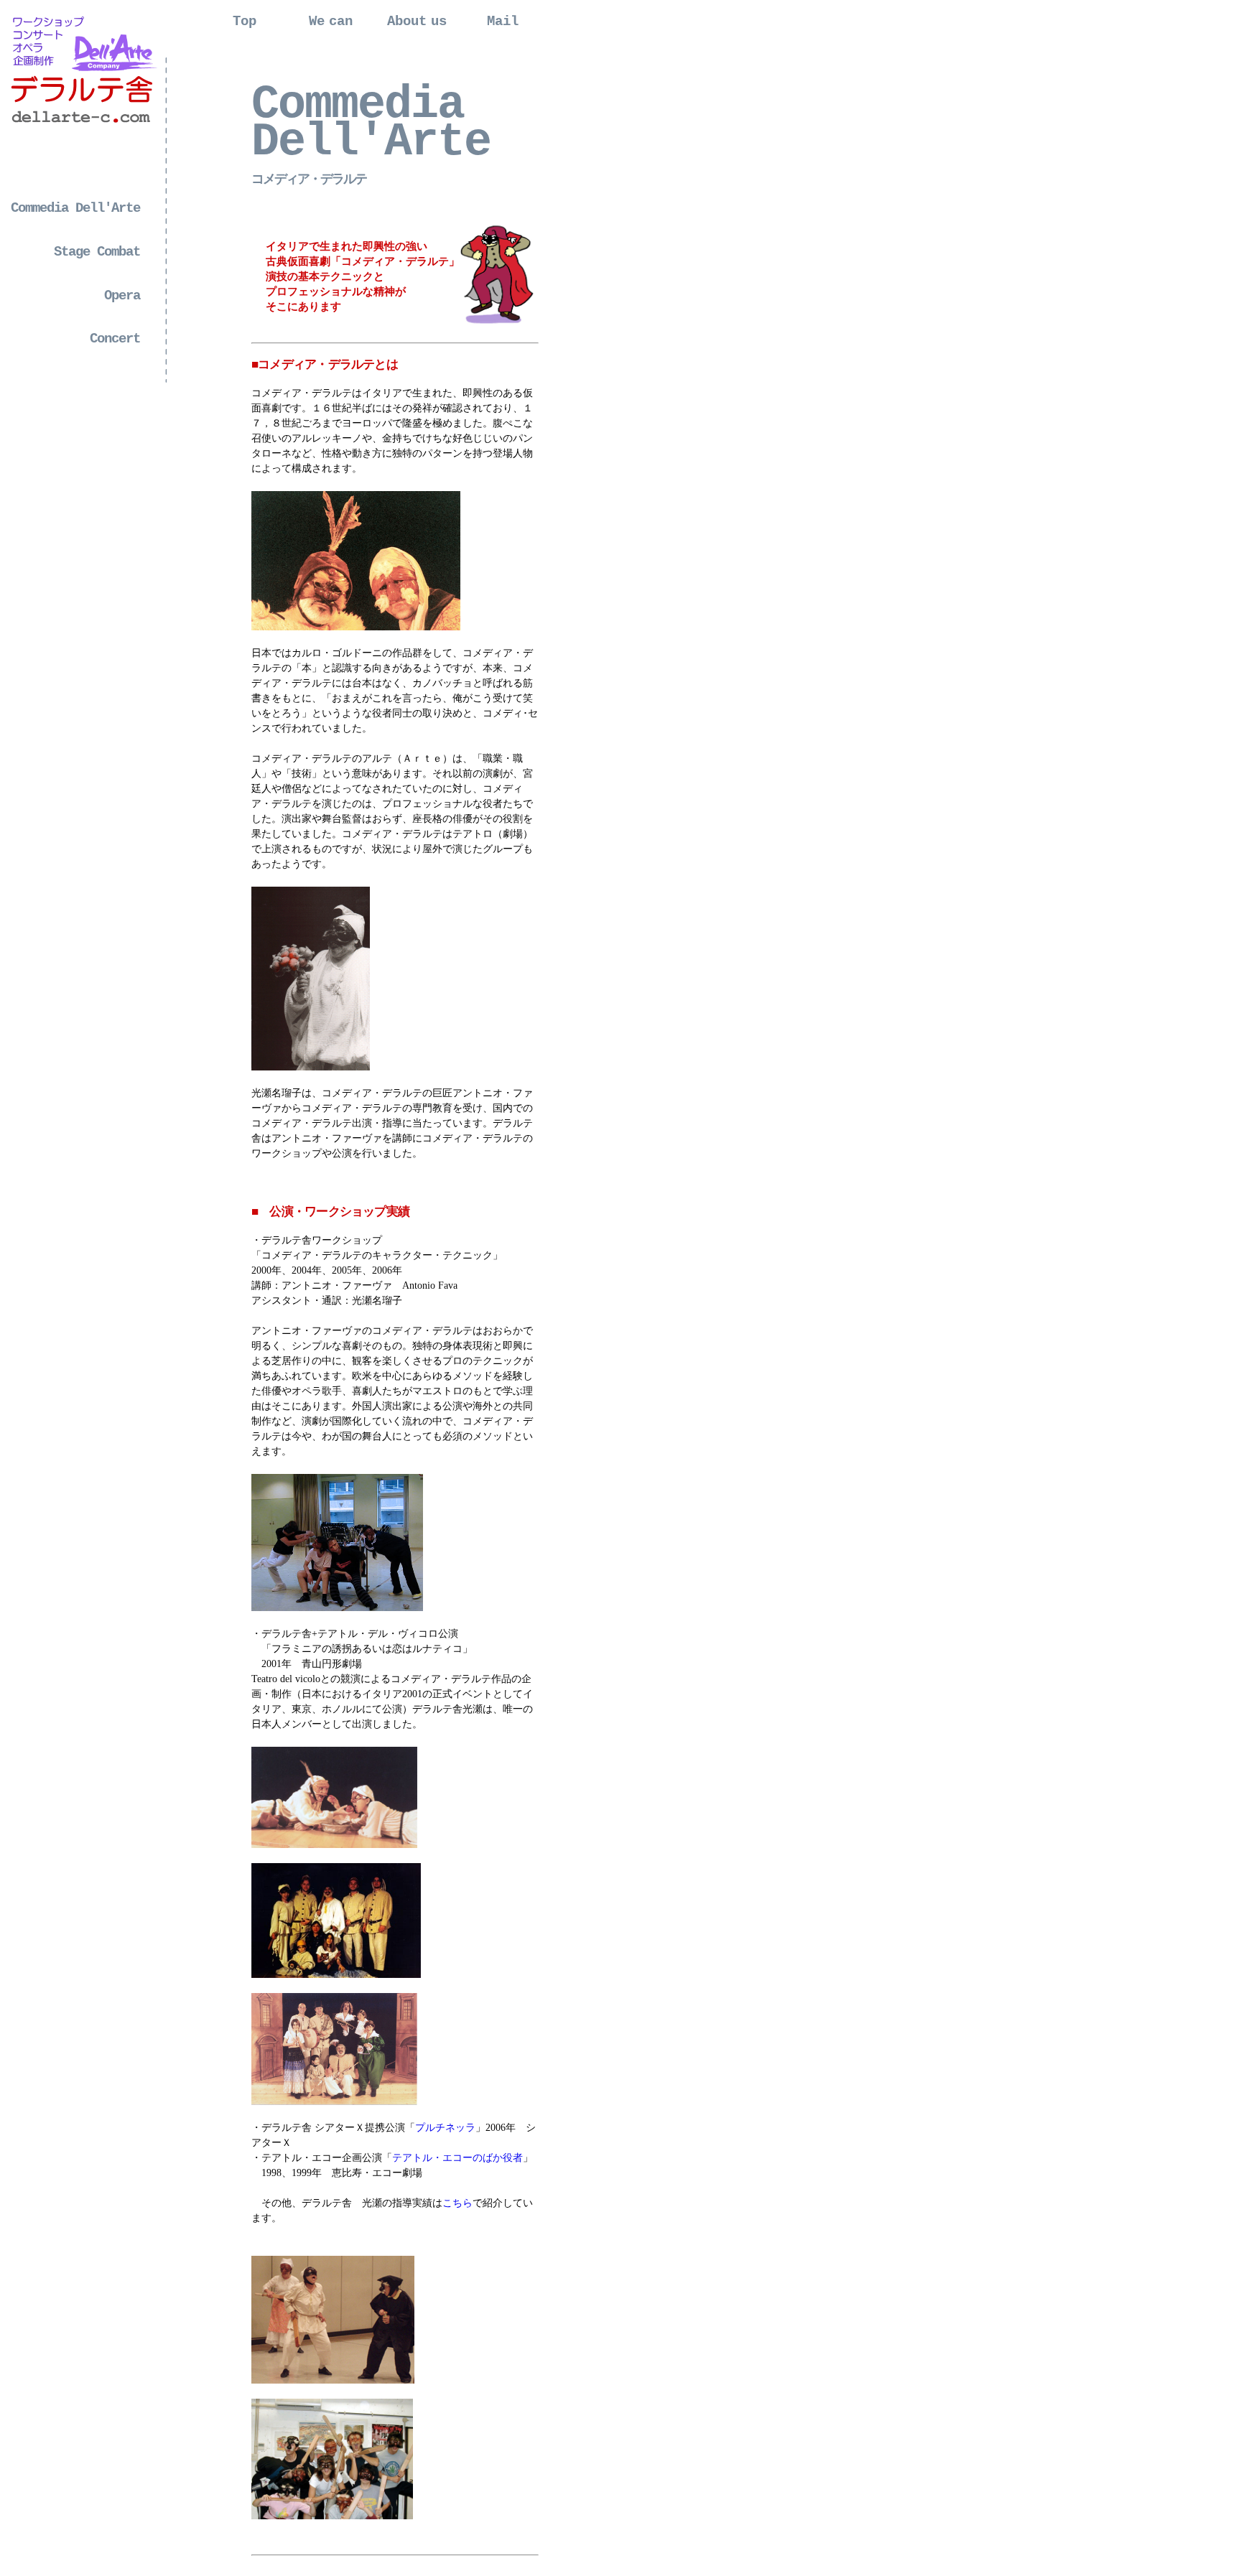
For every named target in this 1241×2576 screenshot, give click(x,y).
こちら (457, 2203)
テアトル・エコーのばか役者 (457, 2158)
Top (245, 22)
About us (417, 22)
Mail (503, 22)
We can (331, 22)
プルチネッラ (445, 2128)
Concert (115, 339)
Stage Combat (97, 252)
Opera (122, 296)
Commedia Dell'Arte (75, 208)
